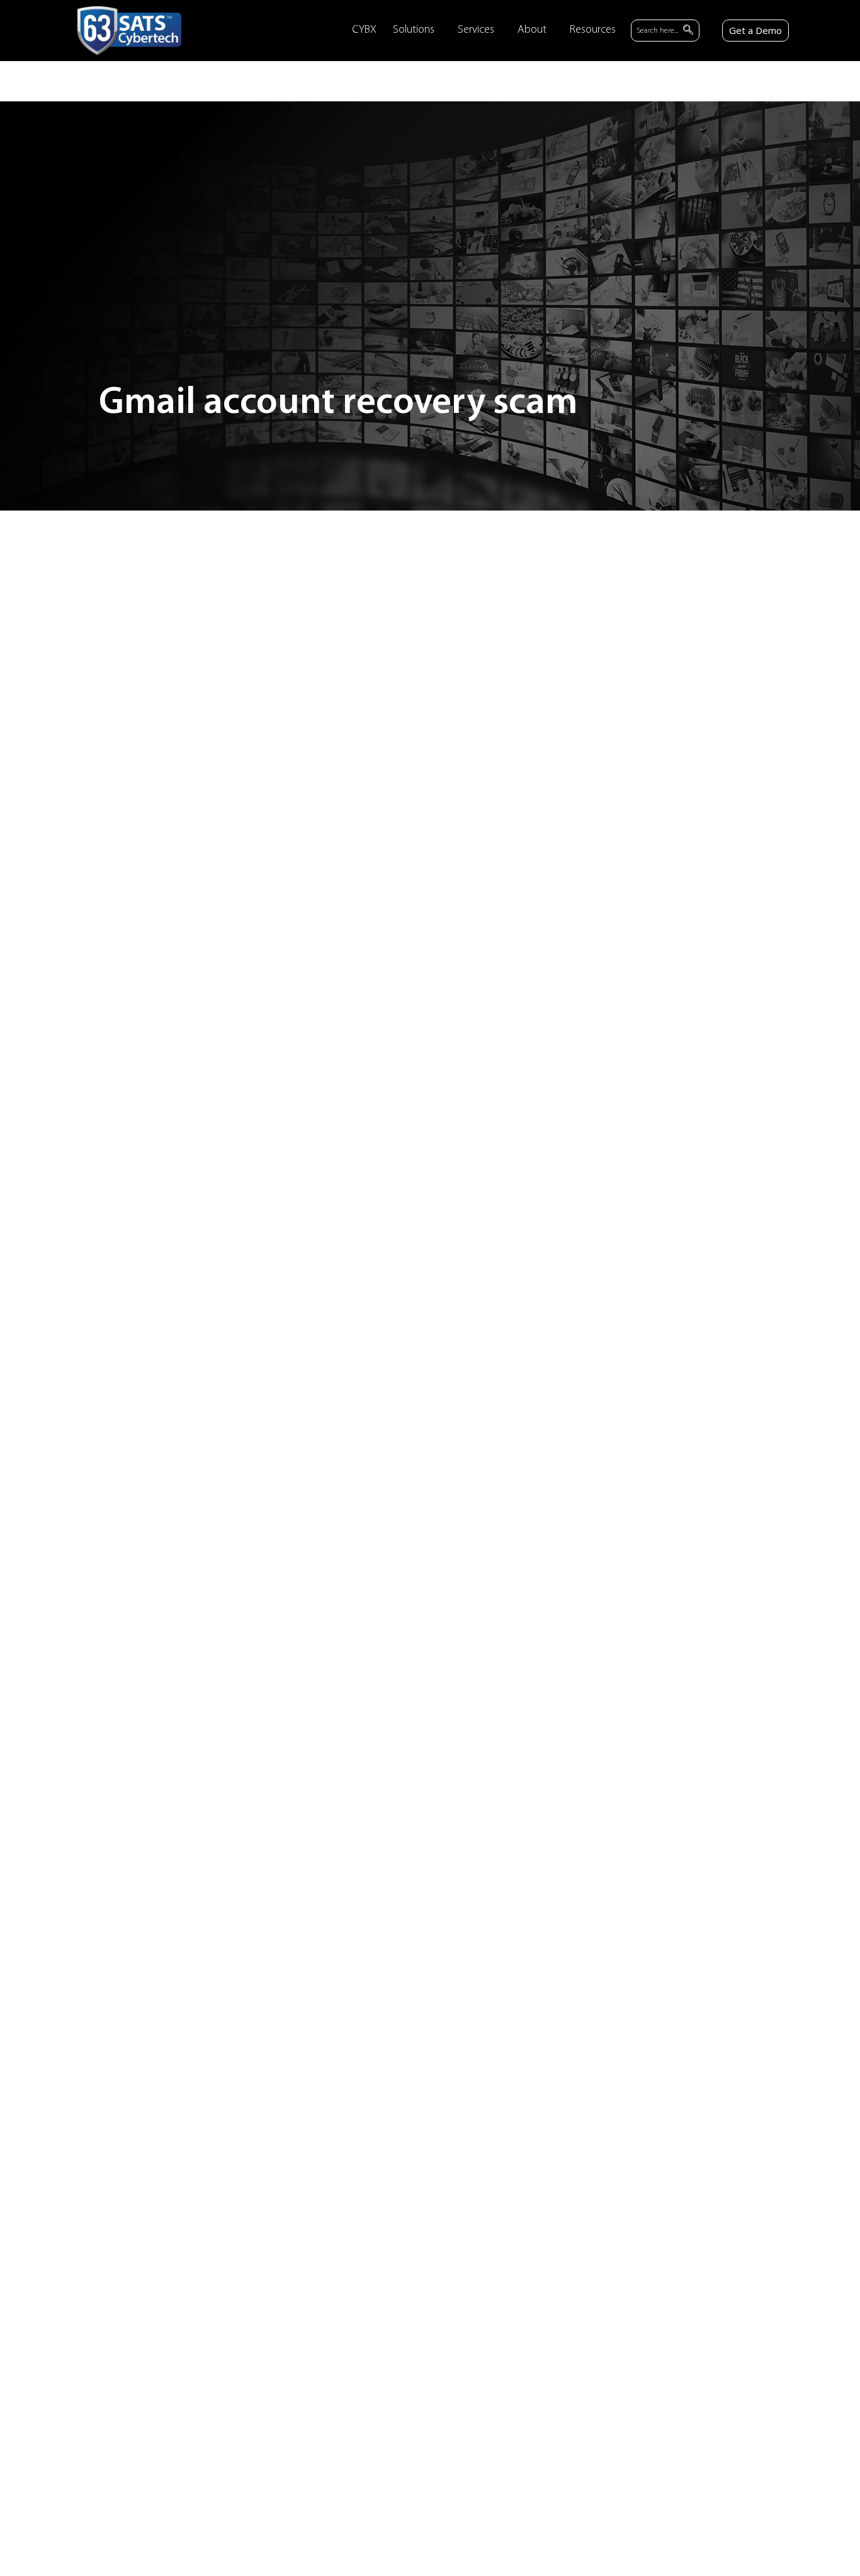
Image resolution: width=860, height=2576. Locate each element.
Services (476, 30)
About (532, 30)
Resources (593, 30)
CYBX (364, 30)
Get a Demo (755, 30)
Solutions (414, 30)
